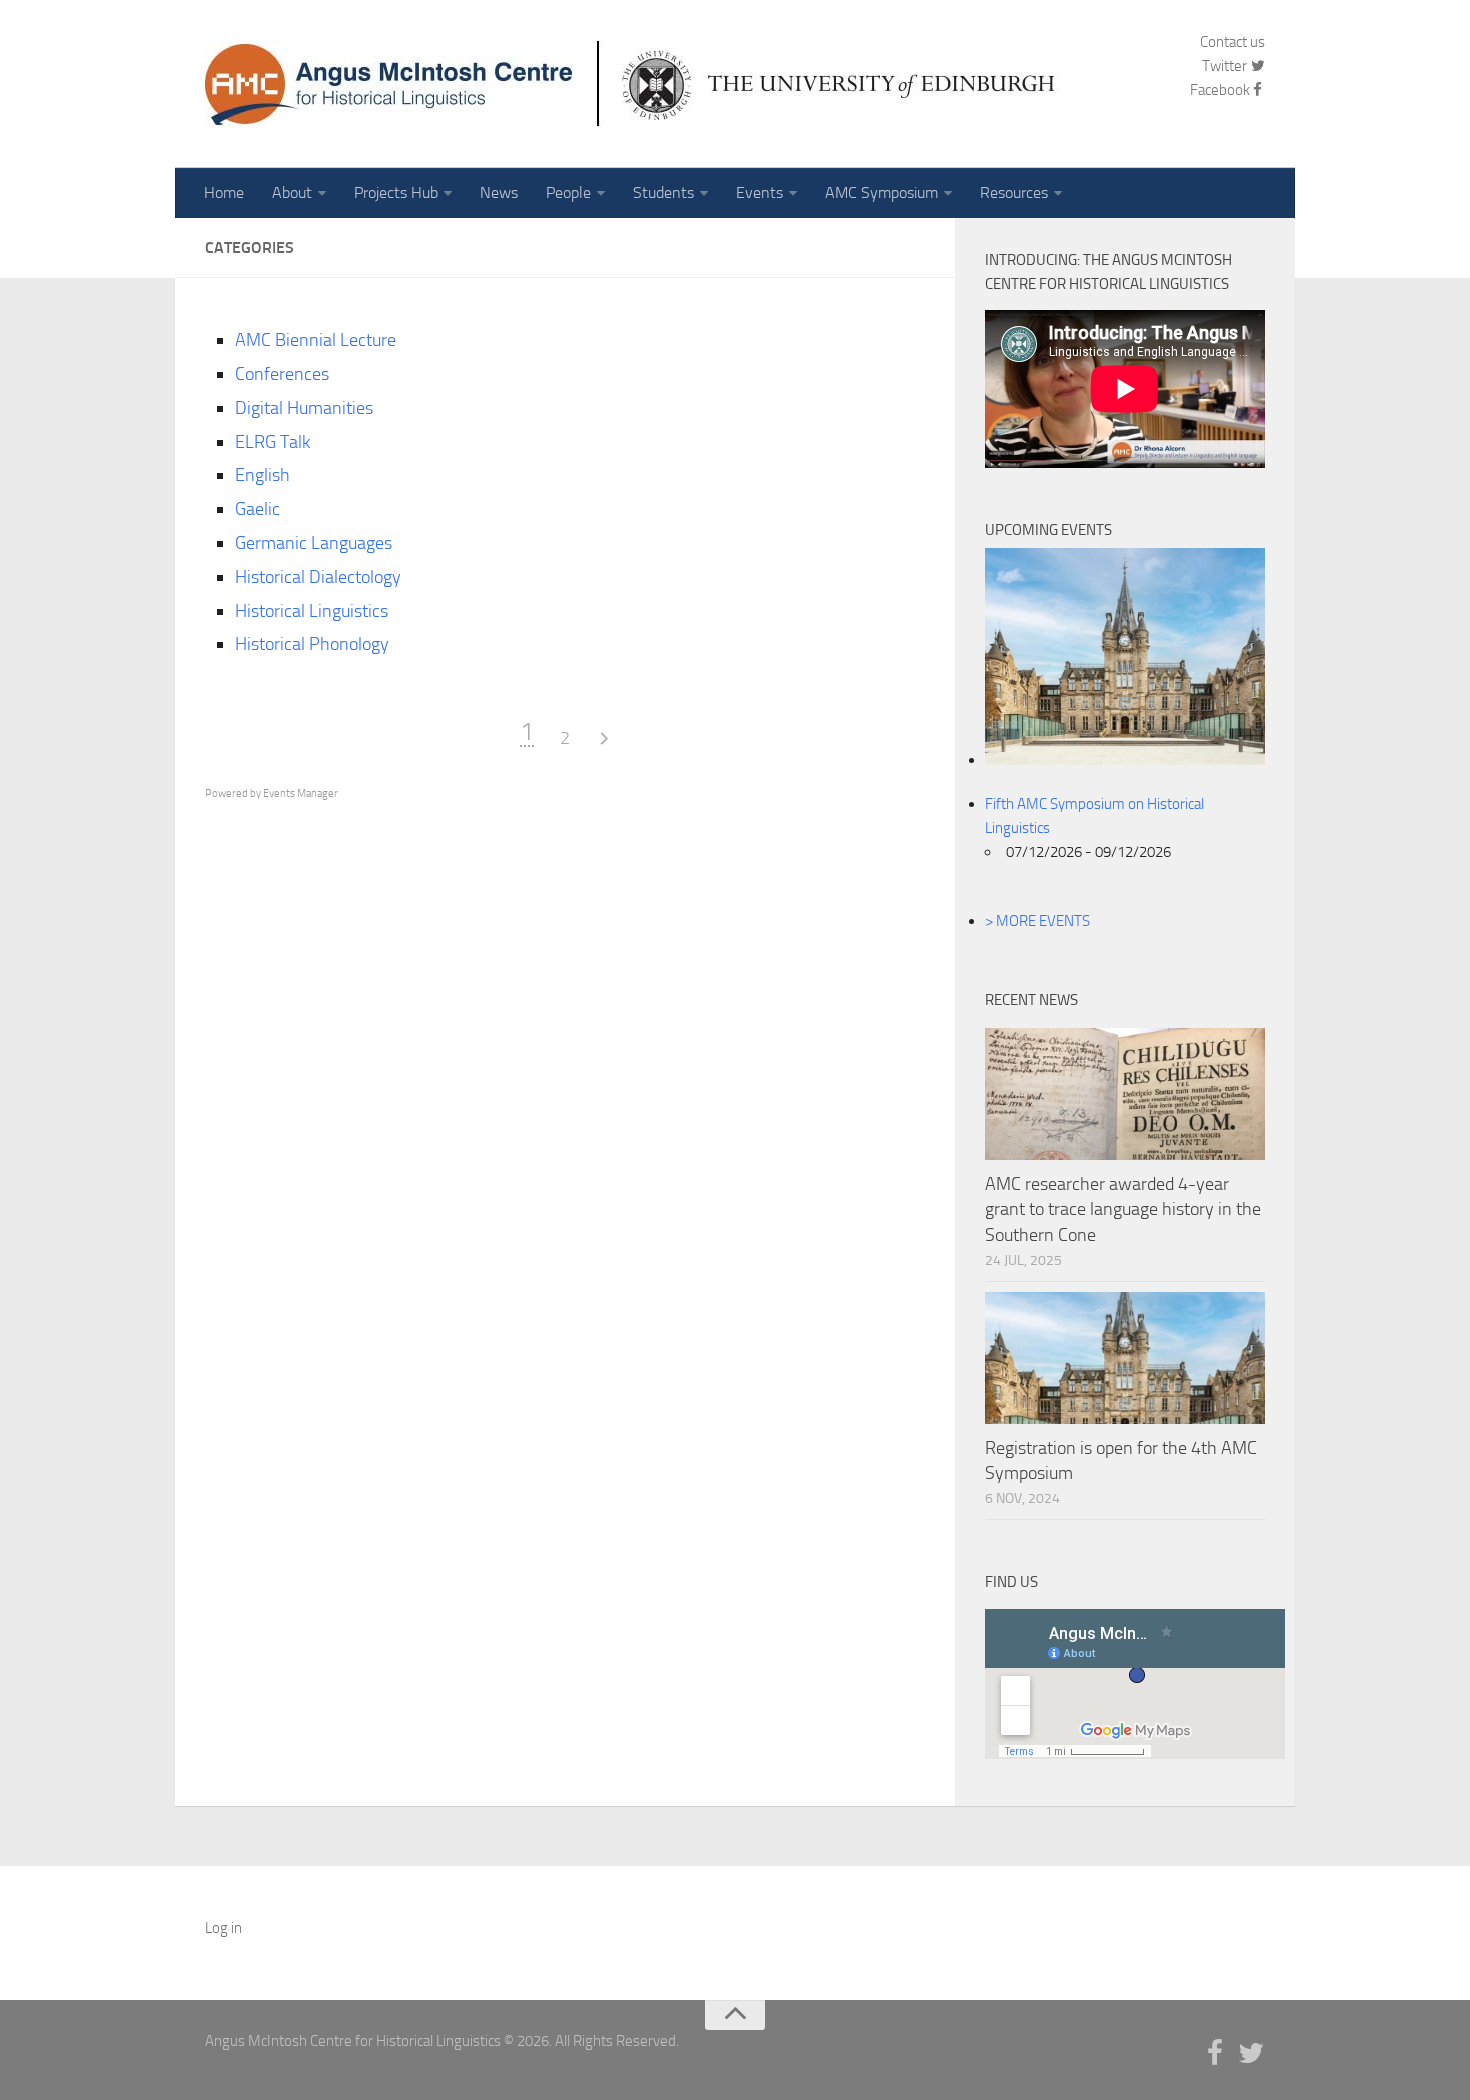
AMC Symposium (881, 192)
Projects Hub (396, 192)
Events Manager (300, 793)
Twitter (1226, 66)
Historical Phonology (312, 644)
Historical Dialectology (318, 577)
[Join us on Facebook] (1215, 2054)
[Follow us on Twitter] (1251, 2054)
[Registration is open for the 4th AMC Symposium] (1125, 1358)
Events (759, 192)
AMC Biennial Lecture (315, 340)
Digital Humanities (304, 408)
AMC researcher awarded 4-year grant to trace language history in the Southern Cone (1123, 1209)
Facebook (1220, 90)
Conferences (282, 374)
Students (663, 192)
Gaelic (257, 509)
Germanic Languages (313, 543)
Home (224, 192)
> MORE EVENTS (1037, 921)
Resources (1014, 192)
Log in (223, 1928)
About (292, 192)
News (499, 192)
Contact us (1232, 42)
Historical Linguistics (311, 611)
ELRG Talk (272, 442)
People (568, 192)
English (262, 475)
